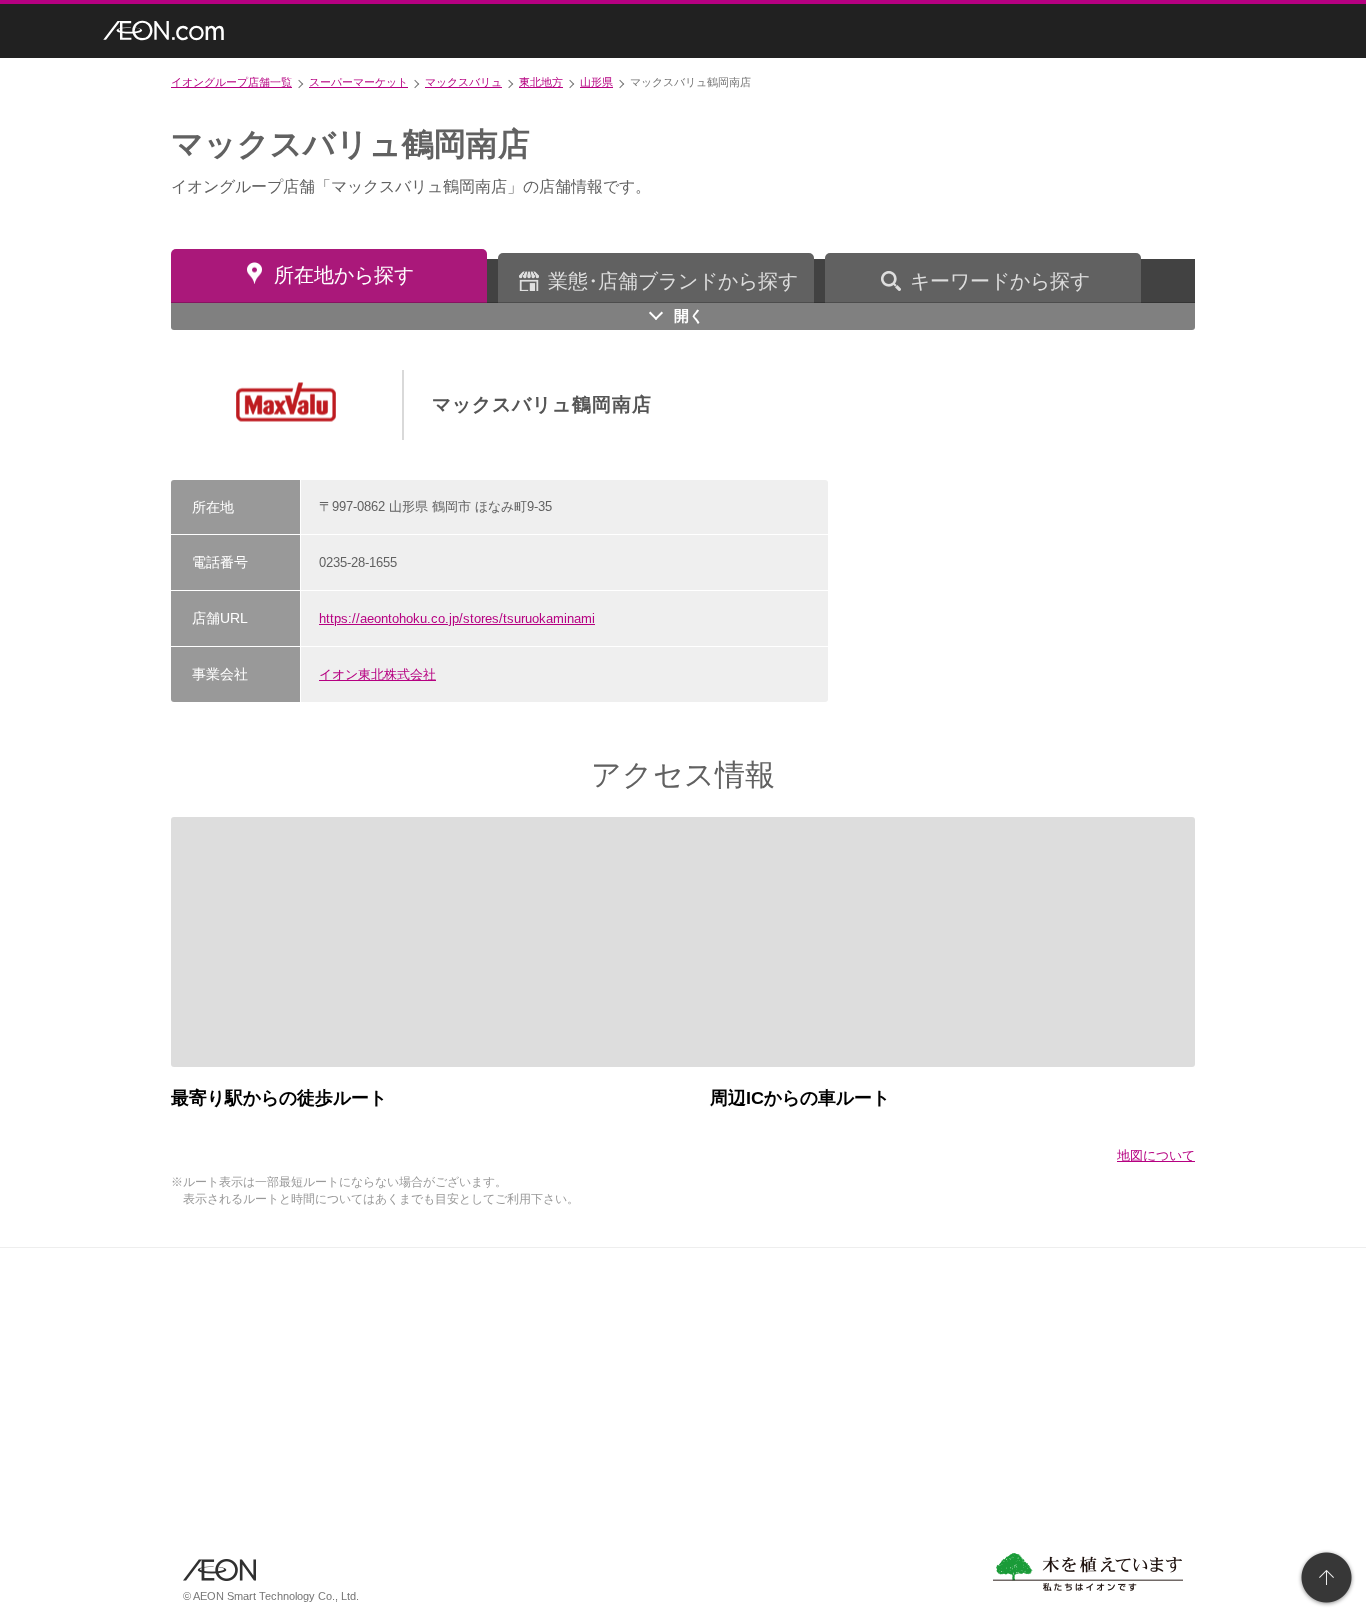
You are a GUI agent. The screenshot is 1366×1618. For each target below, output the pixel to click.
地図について (1156, 1155)
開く (689, 315)
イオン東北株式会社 (377, 674)
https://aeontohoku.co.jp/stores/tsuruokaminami (457, 618)
